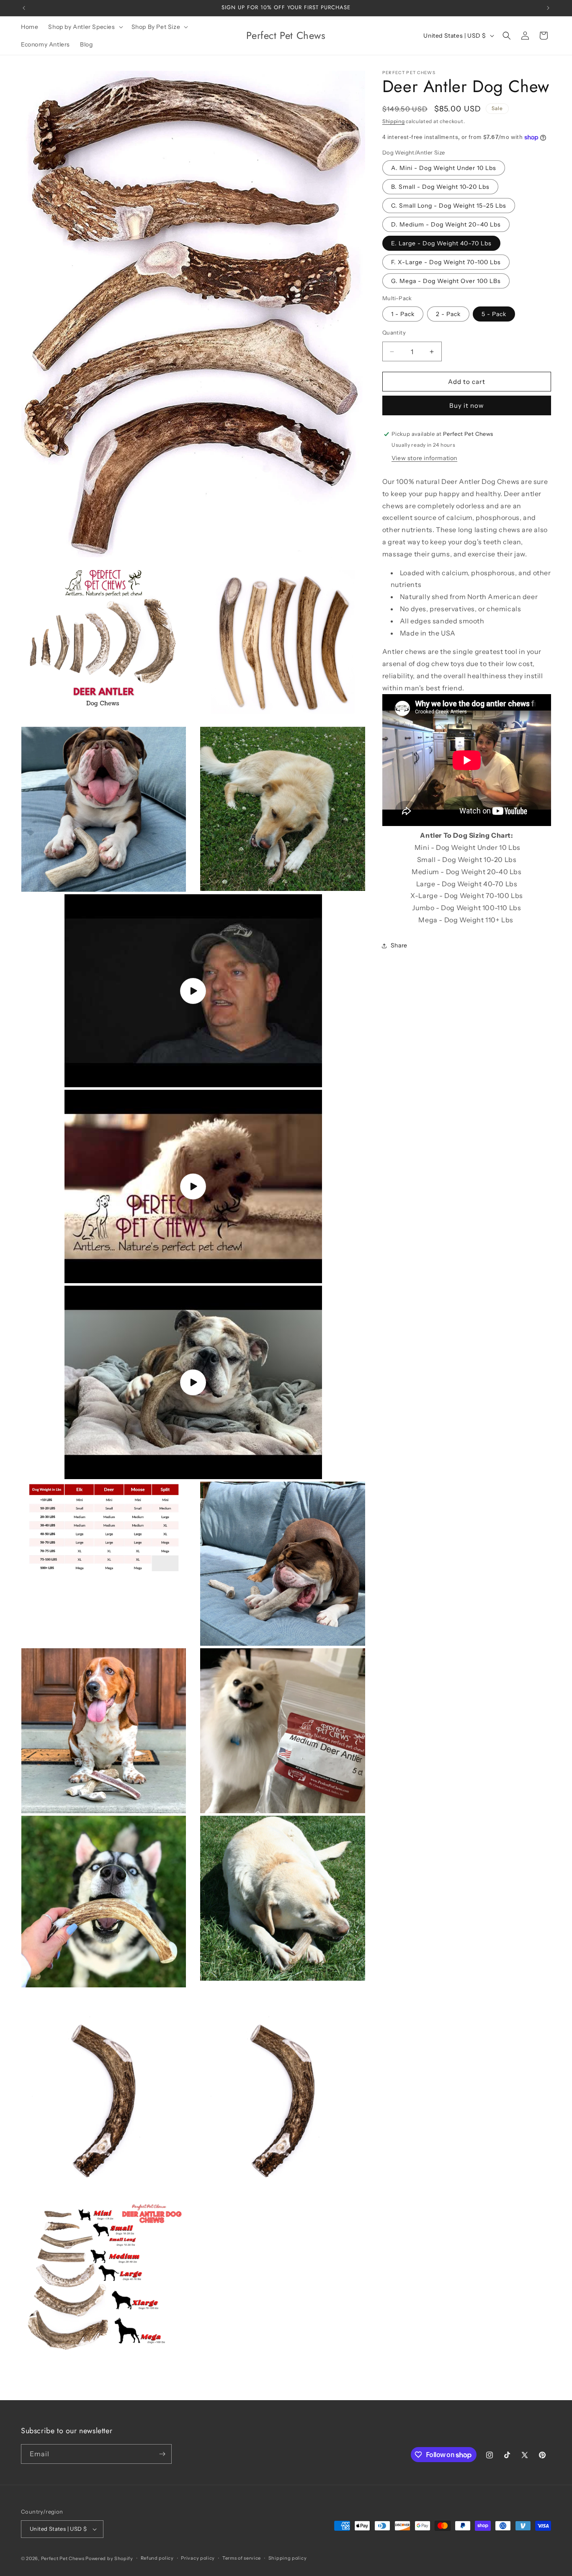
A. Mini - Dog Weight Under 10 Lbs (444, 168)
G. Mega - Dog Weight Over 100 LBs (446, 281)
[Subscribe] (162, 2454)
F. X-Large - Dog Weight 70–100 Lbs (446, 262)
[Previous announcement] (24, 8)
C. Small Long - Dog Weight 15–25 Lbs (449, 206)
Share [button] (399, 945)
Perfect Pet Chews (63, 2558)
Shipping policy (288, 2558)
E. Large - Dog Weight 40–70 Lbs (441, 243)
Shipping (394, 121)
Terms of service (242, 2558)
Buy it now (467, 405)
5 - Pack (494, 314)
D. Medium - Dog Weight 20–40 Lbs (446, 224)
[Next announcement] (548, 8)
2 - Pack (448, 314)
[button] (85, 27)
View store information (424, 458)
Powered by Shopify (109, 2558)
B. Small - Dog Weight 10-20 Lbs (440, 187)
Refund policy (157, 2558)
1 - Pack (403, 314)
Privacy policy (198, 2558)
